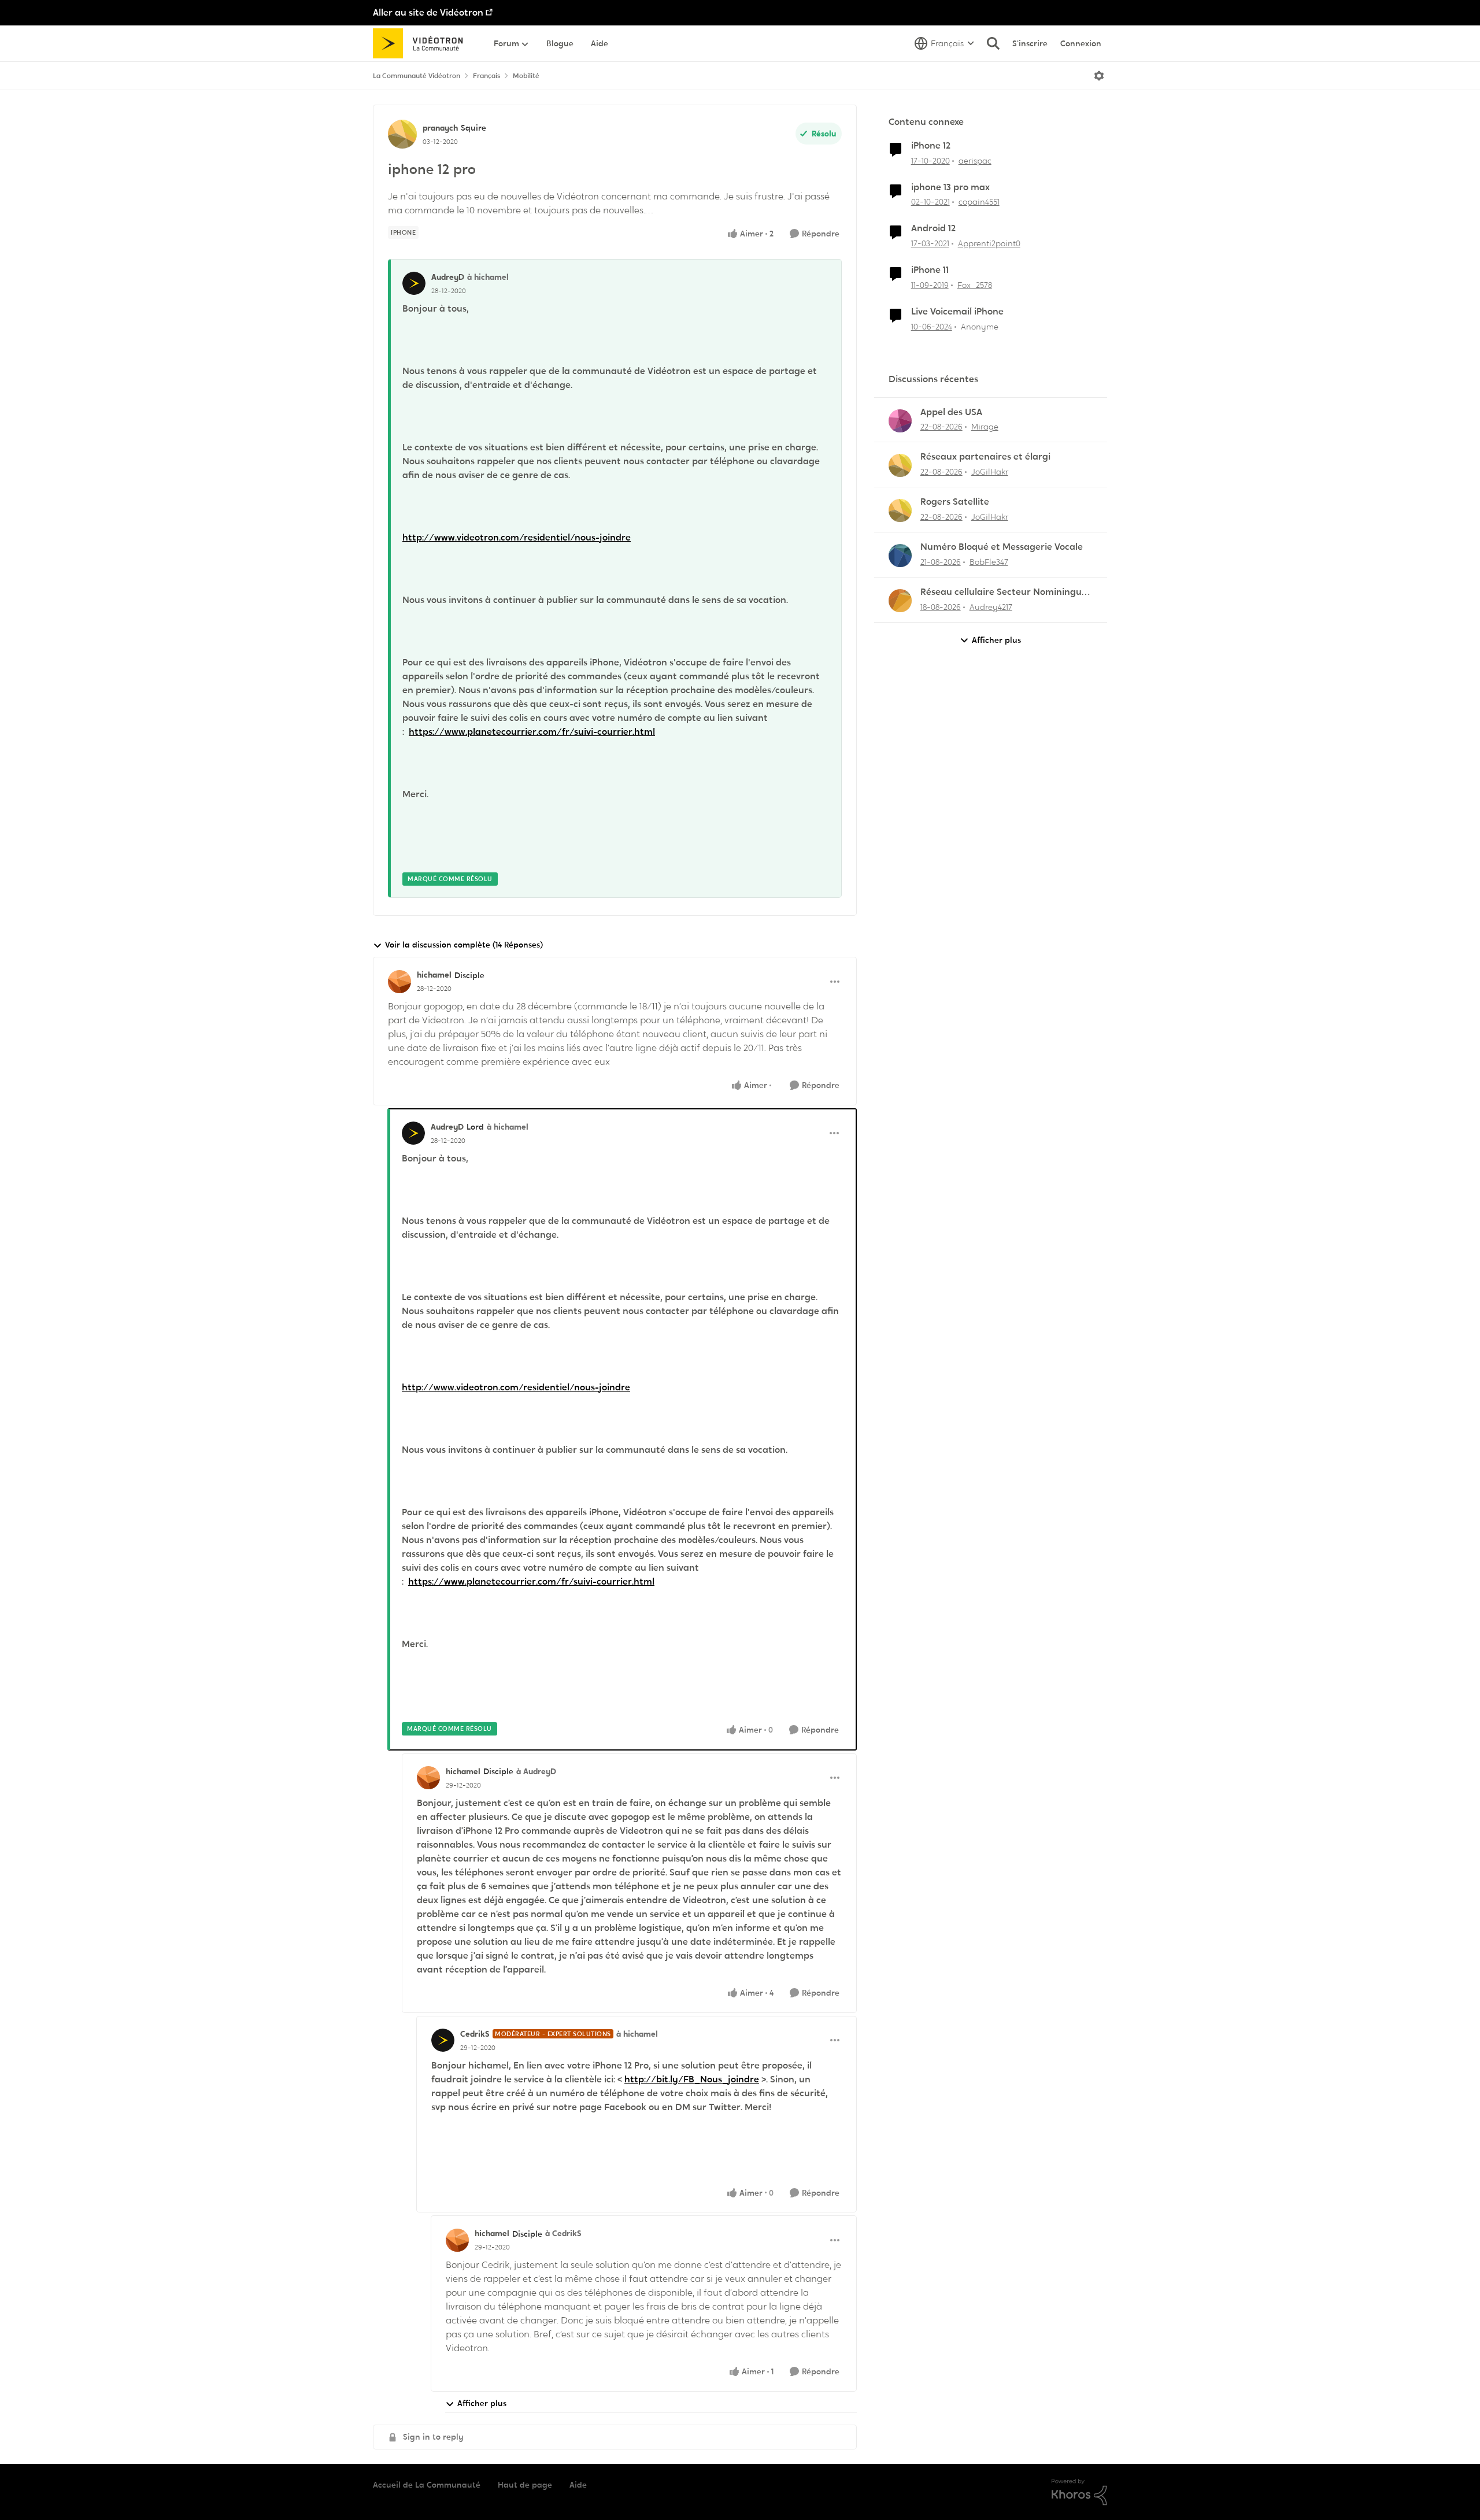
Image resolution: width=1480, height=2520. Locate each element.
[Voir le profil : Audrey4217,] (900, 601)
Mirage (985, 427)
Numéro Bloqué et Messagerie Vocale (1002, 547)
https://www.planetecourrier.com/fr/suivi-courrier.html (532, 732)
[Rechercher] (993, 43)
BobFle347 (989, 562)
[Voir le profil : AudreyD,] (414, 283)
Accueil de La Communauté (427, 2485)
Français (486, 76)
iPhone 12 (931, 146)
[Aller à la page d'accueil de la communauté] (422, 43)
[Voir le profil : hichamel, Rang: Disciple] (399, 982)
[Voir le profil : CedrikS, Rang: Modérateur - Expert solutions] (443, 2040)
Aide (578, 2485)
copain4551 (979, 202)
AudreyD (448, 277)
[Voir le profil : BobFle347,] (900, 556)
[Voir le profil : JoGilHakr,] (900, 465)
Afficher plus (482, 2403)
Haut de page (525, 2485)
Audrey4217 (991, 607)
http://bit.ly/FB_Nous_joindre (692, 2079)
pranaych (440, 128)
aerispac (975, 161)
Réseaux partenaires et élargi (985, 457)
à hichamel (488, 277)
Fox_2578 (975, 285)
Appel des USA (951, 412)
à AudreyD (536, 1771)
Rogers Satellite (955, 502)
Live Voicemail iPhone (957, 312)
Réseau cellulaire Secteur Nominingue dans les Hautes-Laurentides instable (1004, 592)
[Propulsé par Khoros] (1079, 2492)
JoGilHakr (990, 472)
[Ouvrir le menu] (1099, 76)
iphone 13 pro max (950, 187)
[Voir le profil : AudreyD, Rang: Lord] (413, 1133)
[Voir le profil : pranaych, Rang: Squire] (402, 134)
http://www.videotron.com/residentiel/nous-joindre (517, 537)
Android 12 (933, 228)
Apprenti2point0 (989, 243)
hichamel (434, 975)
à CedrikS (563, 2233)
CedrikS (475, 2034)
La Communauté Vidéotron (417, 76)
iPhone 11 (930, 270)
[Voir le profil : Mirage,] (900, 421)
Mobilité (526, 76)
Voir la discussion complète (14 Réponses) (464, 945)
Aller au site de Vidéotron (428, 12)
